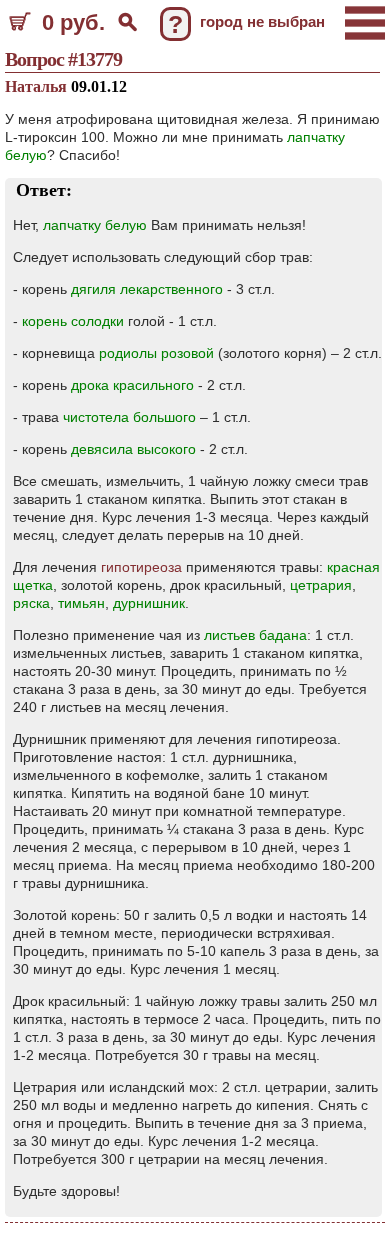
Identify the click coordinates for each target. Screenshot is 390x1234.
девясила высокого (133, 449)
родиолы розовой (156, 353)
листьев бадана (255, 635)
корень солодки (73, 321)
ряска (31, 603)
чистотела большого (129, 417)
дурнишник (149, 603)
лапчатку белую (95, 225)
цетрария (321, 585)
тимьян (81, 603)
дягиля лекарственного (147, 289)
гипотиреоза (141, 567)
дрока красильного (132, 385)
